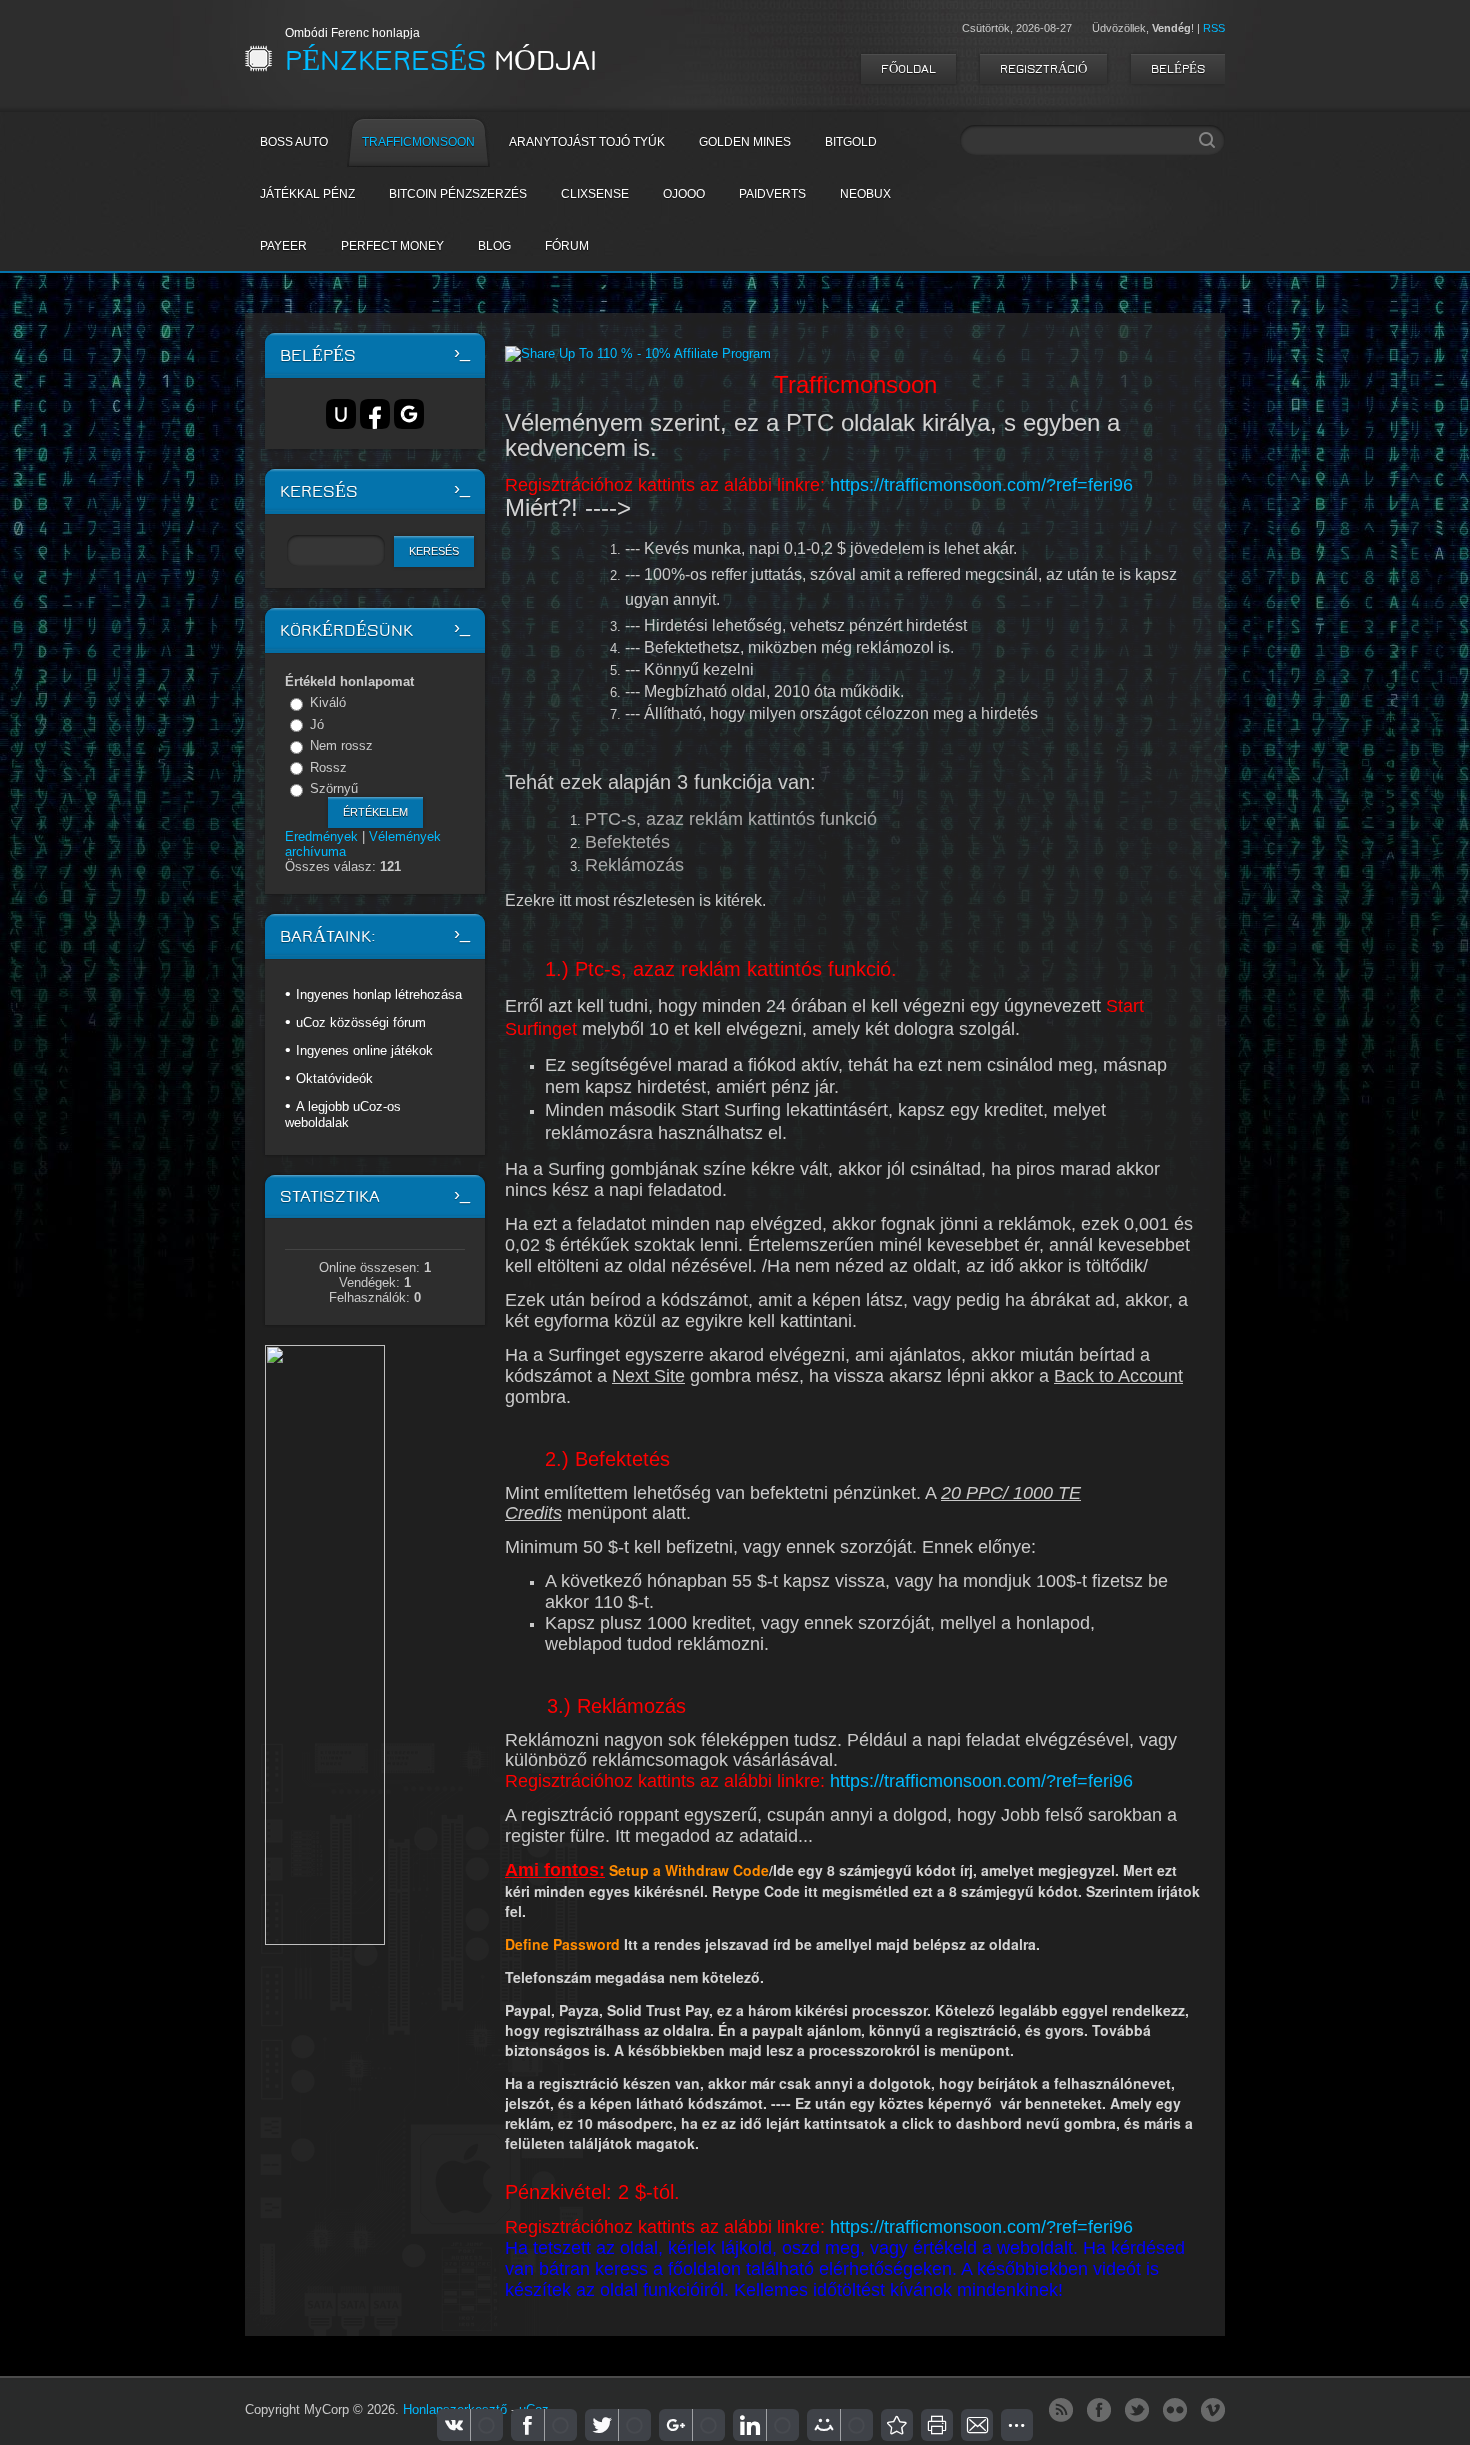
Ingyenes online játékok (364, 1050)
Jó (317, 724)
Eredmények (321, 836)
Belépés (1178, 69)
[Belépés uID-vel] (341, 414)
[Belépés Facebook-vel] (375, 414)
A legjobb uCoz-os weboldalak (343, 1114)
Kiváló (328, 702)
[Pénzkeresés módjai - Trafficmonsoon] (897, 2425)
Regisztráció (1043, 69)
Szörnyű (334, 788)
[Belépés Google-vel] (409, 414)
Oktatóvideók (334, 1078)
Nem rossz (341, 745)
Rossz (328, 767)
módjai (441, 61)
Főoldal (908, 69)
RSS (1214, 28)
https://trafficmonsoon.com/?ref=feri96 (981, 485)
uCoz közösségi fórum (361, 1022)
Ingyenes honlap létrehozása (379, 994)
